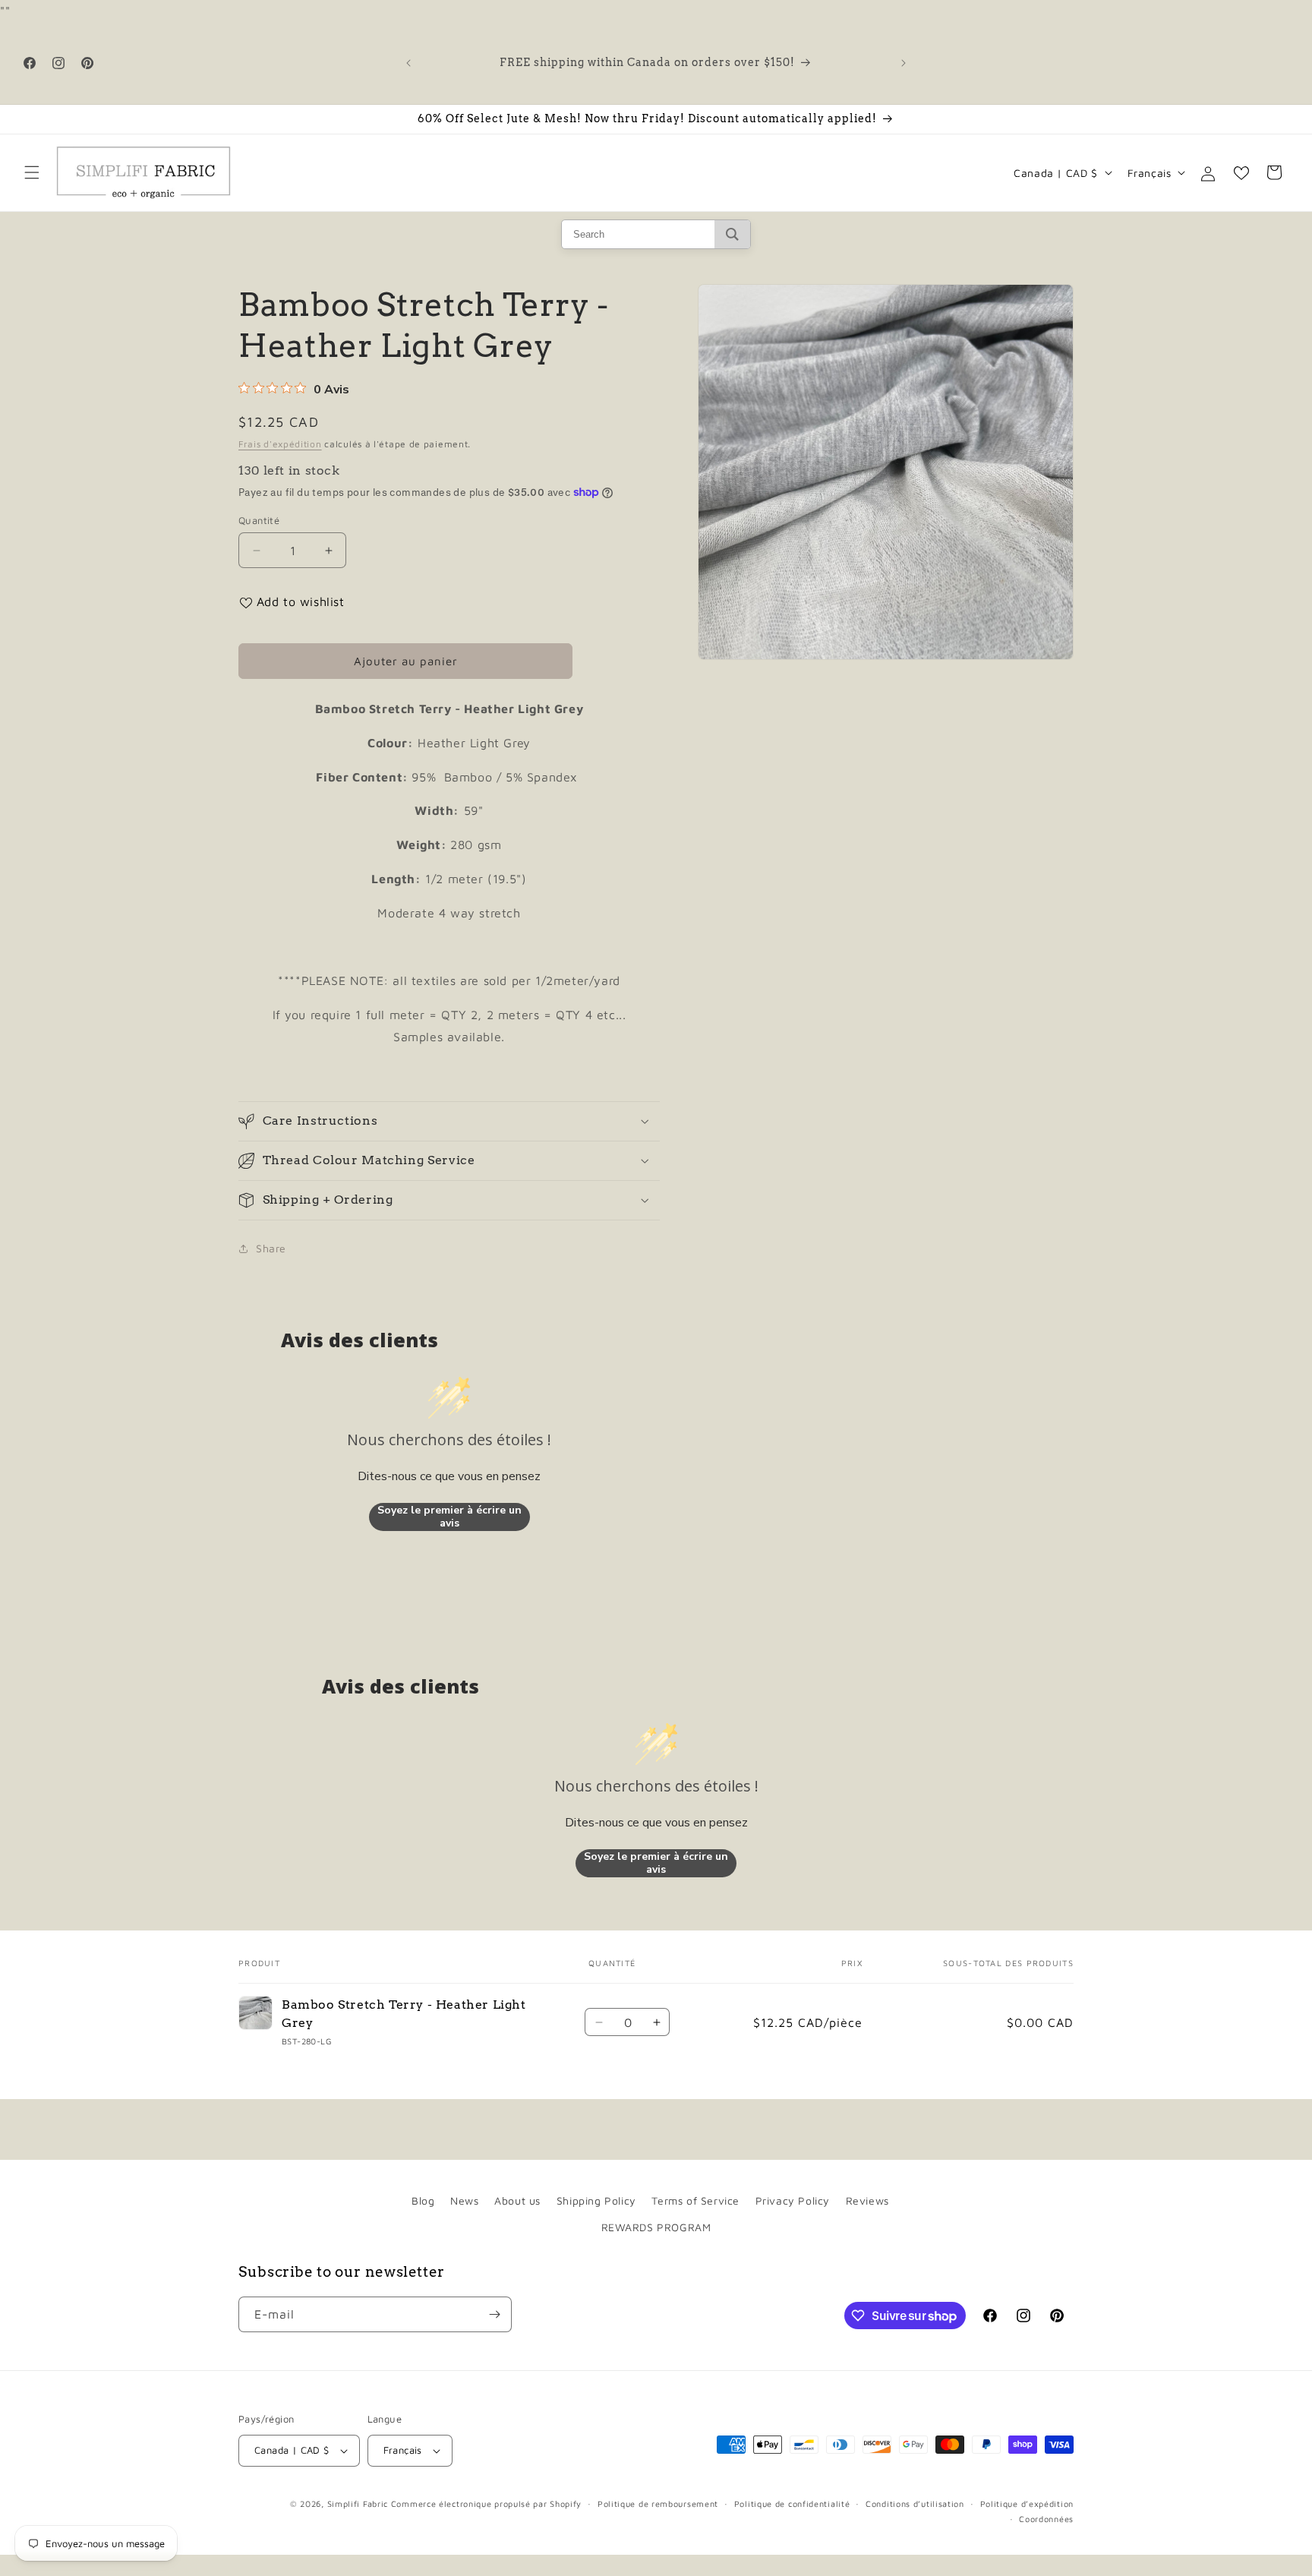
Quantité (259, 520)
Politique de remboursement (658, 2503)
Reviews (867, 2200)
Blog (423, 2200)
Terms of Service (695, 2200)
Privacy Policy (793, 2200)
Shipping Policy (596, 2200)
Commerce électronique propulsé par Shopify (486, 2503)
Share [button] (271, 1248)
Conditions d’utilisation (915, 2503)
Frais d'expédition (280, 444)
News (464, 2200)
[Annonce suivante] (904, 63)
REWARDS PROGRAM (656, 2227)
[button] (32, 172)
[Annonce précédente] (408, 63)
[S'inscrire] (494, 2314)
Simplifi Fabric (358, 2503)
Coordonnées (1046, 2519)
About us (517, 2200)
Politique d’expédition (1027, 2503)
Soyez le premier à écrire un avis (449, 1517)
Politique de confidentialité (792, 2503)
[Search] (732, 234)
